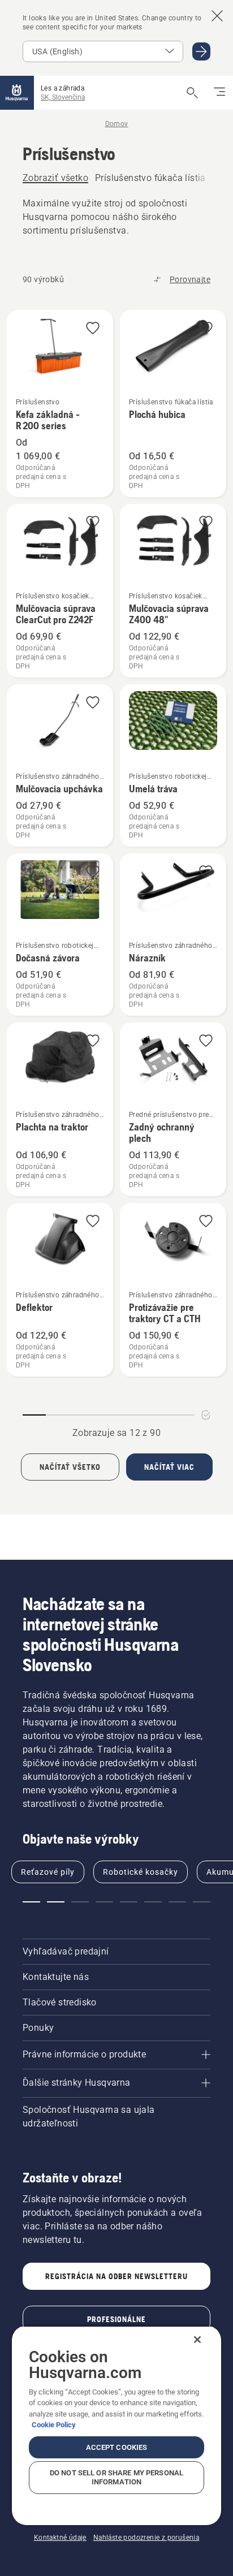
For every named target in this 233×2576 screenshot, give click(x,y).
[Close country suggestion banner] (217, 16)
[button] (93, 329)
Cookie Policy (54, 2425)
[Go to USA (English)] (201, 51)
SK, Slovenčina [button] (63, 97)
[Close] (197, 2340)
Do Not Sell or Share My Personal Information (116, 2477)
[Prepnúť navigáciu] (219, 93)
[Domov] (17, 93)
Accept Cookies (117, 2447)
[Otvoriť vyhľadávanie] (192, 93)
